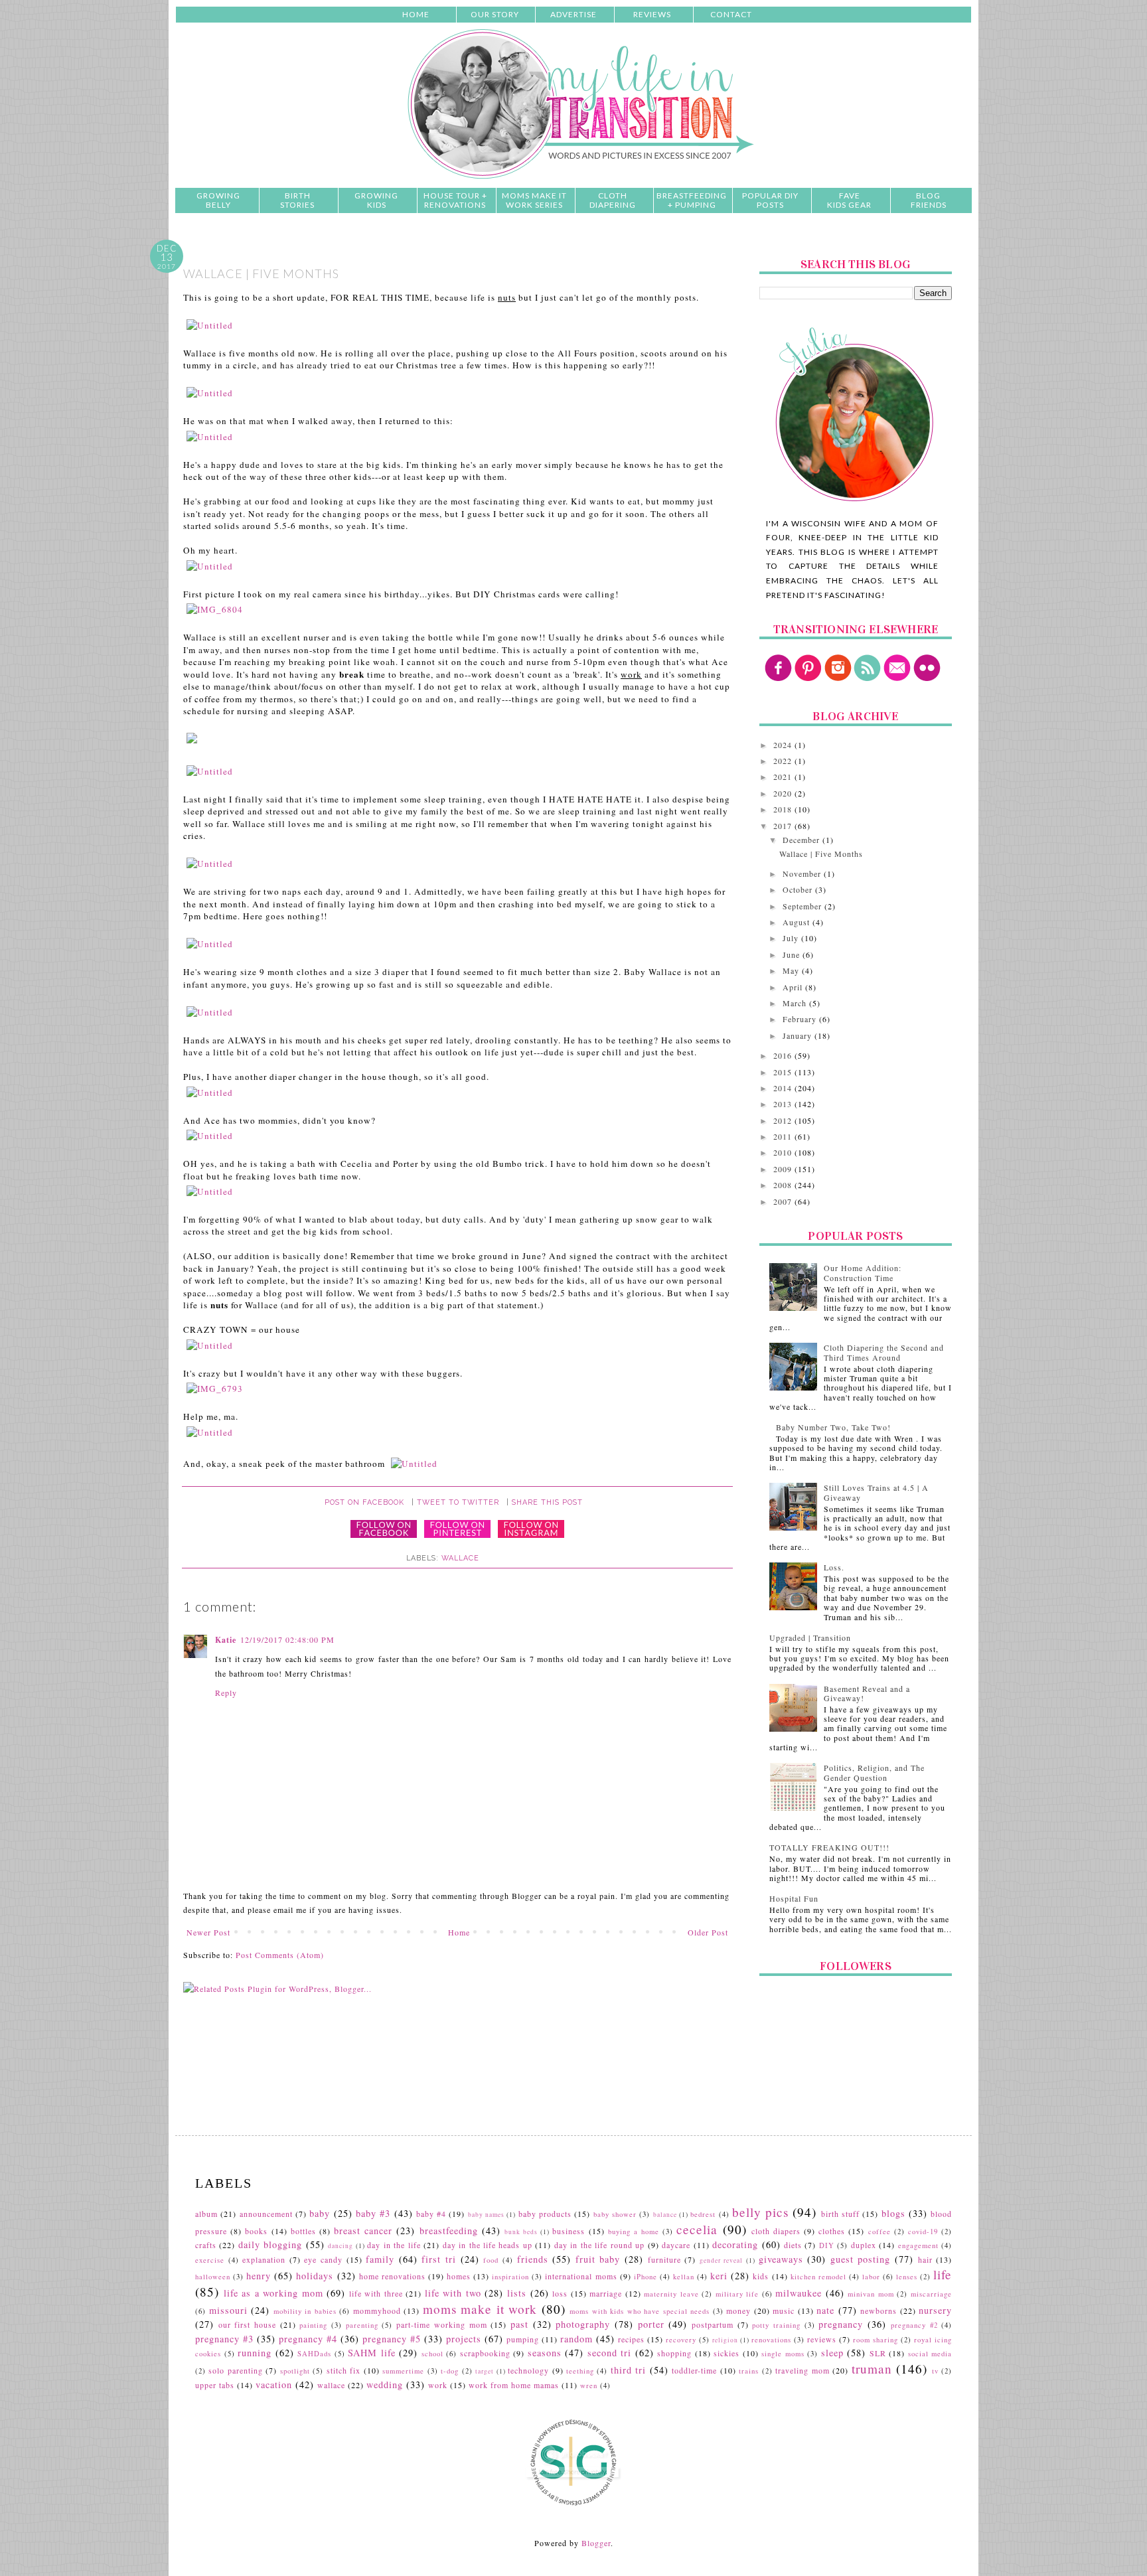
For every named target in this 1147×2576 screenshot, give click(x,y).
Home (416, 14)
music (784, 2311)
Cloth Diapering (613, 200)
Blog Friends (929, 200)
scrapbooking (485, 2353)
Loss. (834, 1567)
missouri (228, 2310)
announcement (266, 2214)
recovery (681, 2340)
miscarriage (931, 2294)
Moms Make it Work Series (534, 200)
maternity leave (671, 2294)
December (803, 840)
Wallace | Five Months (821, 854)
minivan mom (871, 2294)
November (803, 873)
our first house (247, 2324)
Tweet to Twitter (458, 1502)
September (803, 906)
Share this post (547, 1502)
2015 (784, 1072)
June (793, 954)
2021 (784, 777)
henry (259, 2276)
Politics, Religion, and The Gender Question (874, 1772)
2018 (784, 809)
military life (737, 2294)
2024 (784, 745)
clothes (832, 2231)
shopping (674, 2353)
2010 (784, 1152)
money (738, 2311)
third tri (628, 2370)
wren (589, 2386)
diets (793, 2245)
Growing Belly (218, 200)
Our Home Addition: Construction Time (863, 1272)
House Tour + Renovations (455, 200)
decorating (735, 2244)
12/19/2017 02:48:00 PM (287, 1639)
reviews (822, 2339)
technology (528, 2370)
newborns (879, 2311)
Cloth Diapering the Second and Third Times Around (884, 1352)
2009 (784, 1169)
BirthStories (297, 200)
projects (464, 2339)
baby (320, 2213)
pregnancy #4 (308, 2339)
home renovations (392, 2276)
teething (580, 2371)
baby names (486, 2215)
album (206, 2214)
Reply (226, 1693)
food (491, 2260)
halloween (213, 2277)
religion (725, 2340)
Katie (226, 1640)
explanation (264, 2259)
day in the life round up (599, 2245)
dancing (341, 2246)
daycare (676, 2245)
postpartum (713, 2324)
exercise (210, 2260)
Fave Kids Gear (849, 200)
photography (583, 2324)
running (255, 2353)
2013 (784, 1104)
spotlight (295, 2371)
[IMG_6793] (215, 1389)
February (801, 1019)
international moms (581, 2276)
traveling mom (802, 2370)
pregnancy (841, 2324)
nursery (935, 2310)
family (380, 2259)
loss (560, 2293)
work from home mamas (514, 2385)
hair (925, 2259)
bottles (303, 2231)
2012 (784, 1120)
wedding (385, 2385)
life (943, 2274)
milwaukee (799, 2293)
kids (761, 2276)
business (569, 2231)
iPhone (646, 2277)
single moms (783, 2354)
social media (930, 2354)
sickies (726, 2353)
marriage (606, 2293)
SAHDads (314, 2354)
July (792, 938)
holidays (315, 2276)
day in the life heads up (488, 2245)
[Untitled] (210, 325)
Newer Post (208, 1932)
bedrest (703, 2214)
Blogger (596, 2543)
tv (935, 2371)
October (799, 889)
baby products (545, 2214)
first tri (439, 2259)
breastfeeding (449, 2231)
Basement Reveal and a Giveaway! (867, 1693)
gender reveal (722, 2260)
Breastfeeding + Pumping (692, 200)
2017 (784, 826)
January (799, 1035)
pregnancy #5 (392, 2339)
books (256, 2231)
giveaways (781, 2259)
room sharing (876, 2340)
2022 (784, 761)
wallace (460, 1558)
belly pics (760, 2212)
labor (871, 2277)
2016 (784, 1055)
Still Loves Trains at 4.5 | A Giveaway (876, 1492)
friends (533, 2259)
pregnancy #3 (224, 2339)
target (485, 2371)
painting (313, 2325)
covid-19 (923, 2232)
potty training (776, 2325)
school (432, 2354)
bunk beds (521, 2232)
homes (459, 2276)
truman (872, 2369)
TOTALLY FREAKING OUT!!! (829, 1847)
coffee (879, 2232)
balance (665, 2215)
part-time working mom (441, 2324)
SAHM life (372, 2353)
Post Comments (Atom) (280, 1955)
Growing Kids (376, 200)
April (794, 987)
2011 (784, 1136)
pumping (523, 2339)
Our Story (495, 14)
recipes (631, 2339)
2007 (784, 1201)
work (438, 2385)
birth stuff (840, 2214)
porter (651, 2324)
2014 (784, 1088)
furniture (664, 2259)
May (792, 970)
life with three (376, 2293)
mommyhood (377, 2311)
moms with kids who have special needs (640, 2311)
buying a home (634, 2232)
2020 (784, 793)
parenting (362, 2325)
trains (749, 2371)
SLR (878, 2353)
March (796, 1003)
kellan (684, 2277)
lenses (907, 2277)
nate (825, 2310)
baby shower (615, 2214)
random (576, 2339)
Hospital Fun (794, 1898)
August (798, 922)
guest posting (861, 2259)
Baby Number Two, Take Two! (833, 1427)
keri (719, 2276)
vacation (274, 2385)
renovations (771, 2340)
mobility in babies (305, 2311)
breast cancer (363, 2231)
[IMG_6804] (215, 609)
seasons (545, 2353)
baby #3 (373, 2213)
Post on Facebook (364, 1502)
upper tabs (215, 2385)
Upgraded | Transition (810, 1637)
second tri (610, 2353)
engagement (918, 2245)
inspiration (510, 2277)
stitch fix (344, 2370)
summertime (403, 2371)
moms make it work (480, 2309)
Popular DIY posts (770, 200)
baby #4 (431, 2214)
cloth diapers (776, 2231)
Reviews (652, 14)
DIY (827, 2245)
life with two (453, 2293)
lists (517, 2293)
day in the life (394, 2245)
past (519, 2324)
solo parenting (235, 2370)
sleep (832, 2353)
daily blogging (270, 2244)
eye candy (323, 2259)
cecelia (697, 2229)
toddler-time (694, 2370)
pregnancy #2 (914, 2325)
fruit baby (598, 2259)
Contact (731, 14)
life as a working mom (273, 2293)
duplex (864, 2245)
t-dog (450, 2371)
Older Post (708, 1932)
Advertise (573, 14)
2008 (784, 1185)
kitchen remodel (818, 2277)
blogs (893, 2213)
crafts (206, 2245)
